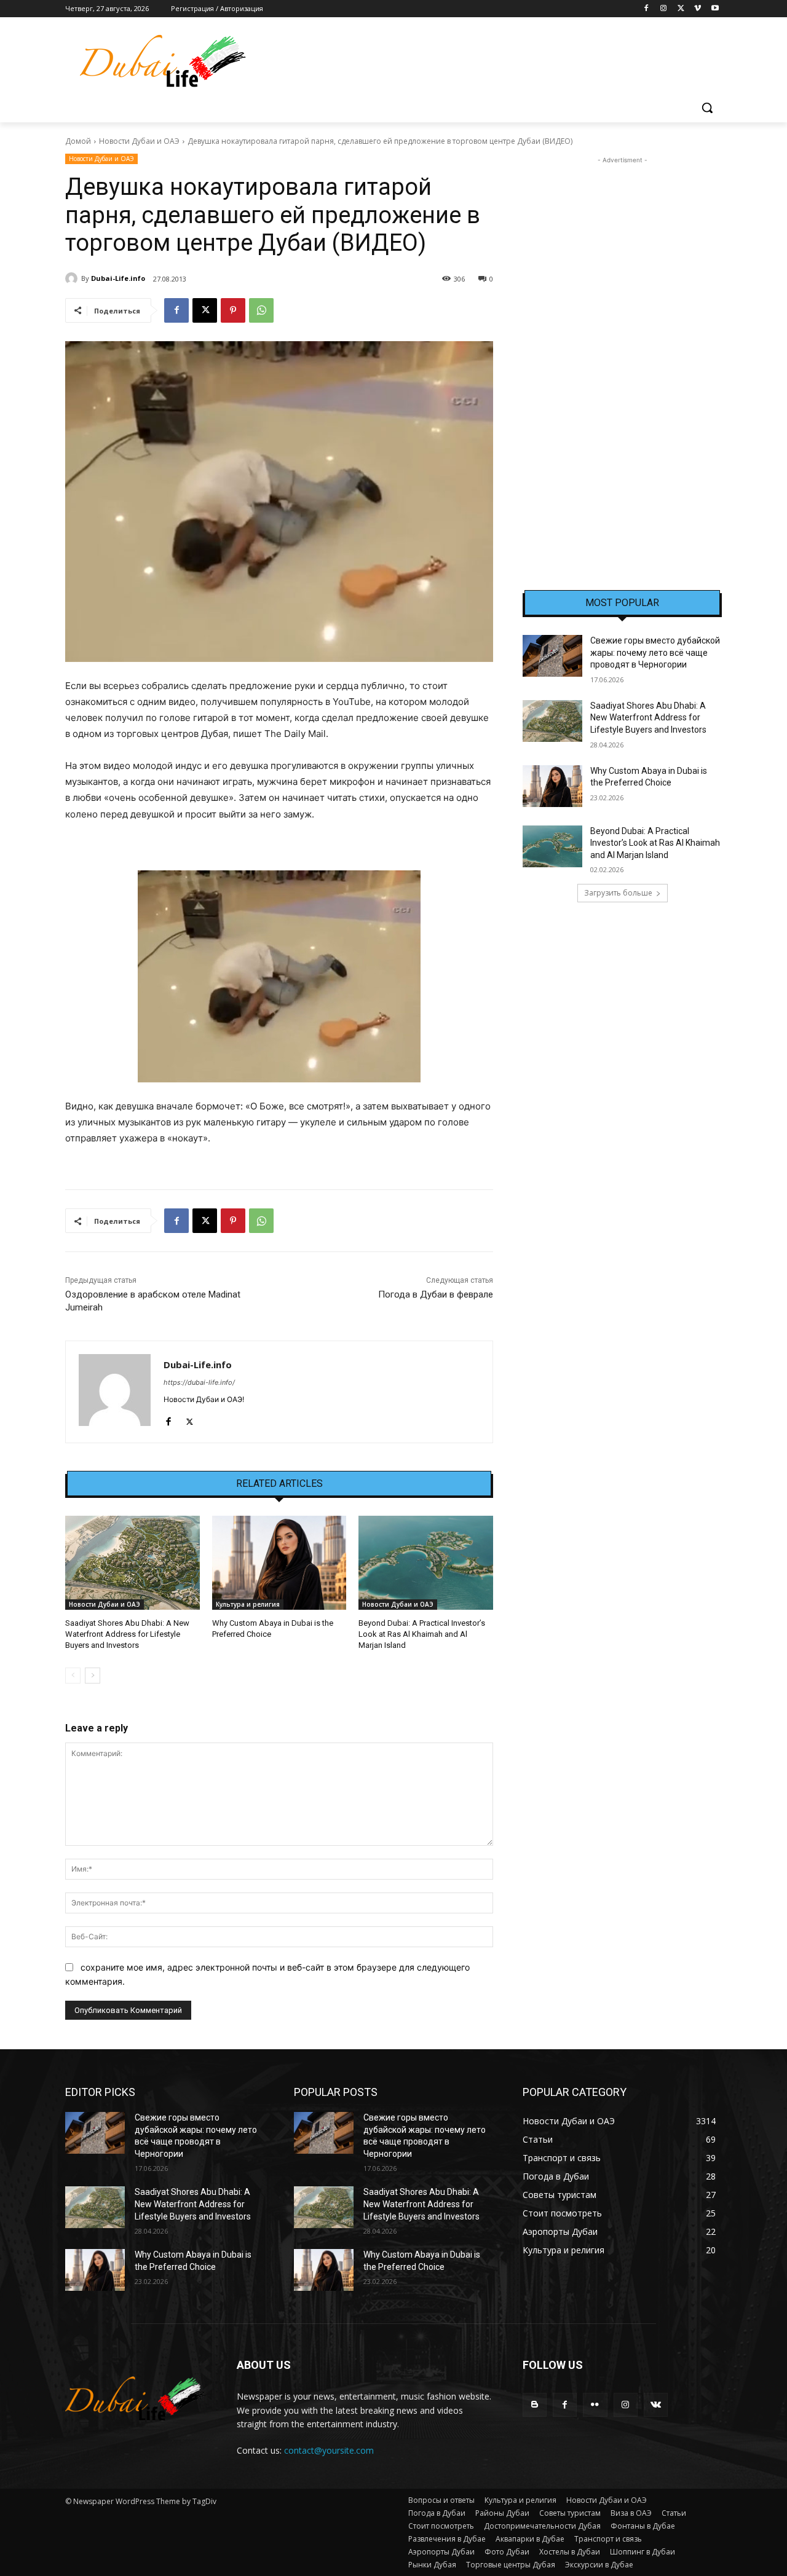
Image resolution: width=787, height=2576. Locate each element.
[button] (707, 108)
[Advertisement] (622, 351)
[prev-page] (73, 1676)
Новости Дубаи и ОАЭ (139, 141)
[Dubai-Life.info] (73, 278)
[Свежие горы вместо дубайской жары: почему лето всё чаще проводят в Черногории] (552, 656)
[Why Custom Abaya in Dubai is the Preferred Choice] (279, 1563)
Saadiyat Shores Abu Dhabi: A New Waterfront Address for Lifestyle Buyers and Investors (127, 1634)
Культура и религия (248, 1604)
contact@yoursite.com (329, 2450)
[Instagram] (664, 9)
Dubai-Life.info (118, 278)
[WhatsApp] (261, 310)
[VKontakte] (656, 2405)
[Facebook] (647, 9)
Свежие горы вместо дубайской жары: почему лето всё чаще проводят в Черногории (655, 652)
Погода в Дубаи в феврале (436, 1294)
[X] (681, 9)
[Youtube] (715, 9)
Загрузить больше (618, 893)
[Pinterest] (233, 310)
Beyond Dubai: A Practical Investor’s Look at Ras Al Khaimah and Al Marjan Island (422, 1634)
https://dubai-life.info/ (199, 1382)
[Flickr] (595, 2405)
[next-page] (93, 1676)
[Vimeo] (698, 9)
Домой (78, 141)
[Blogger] (535, 2405)
